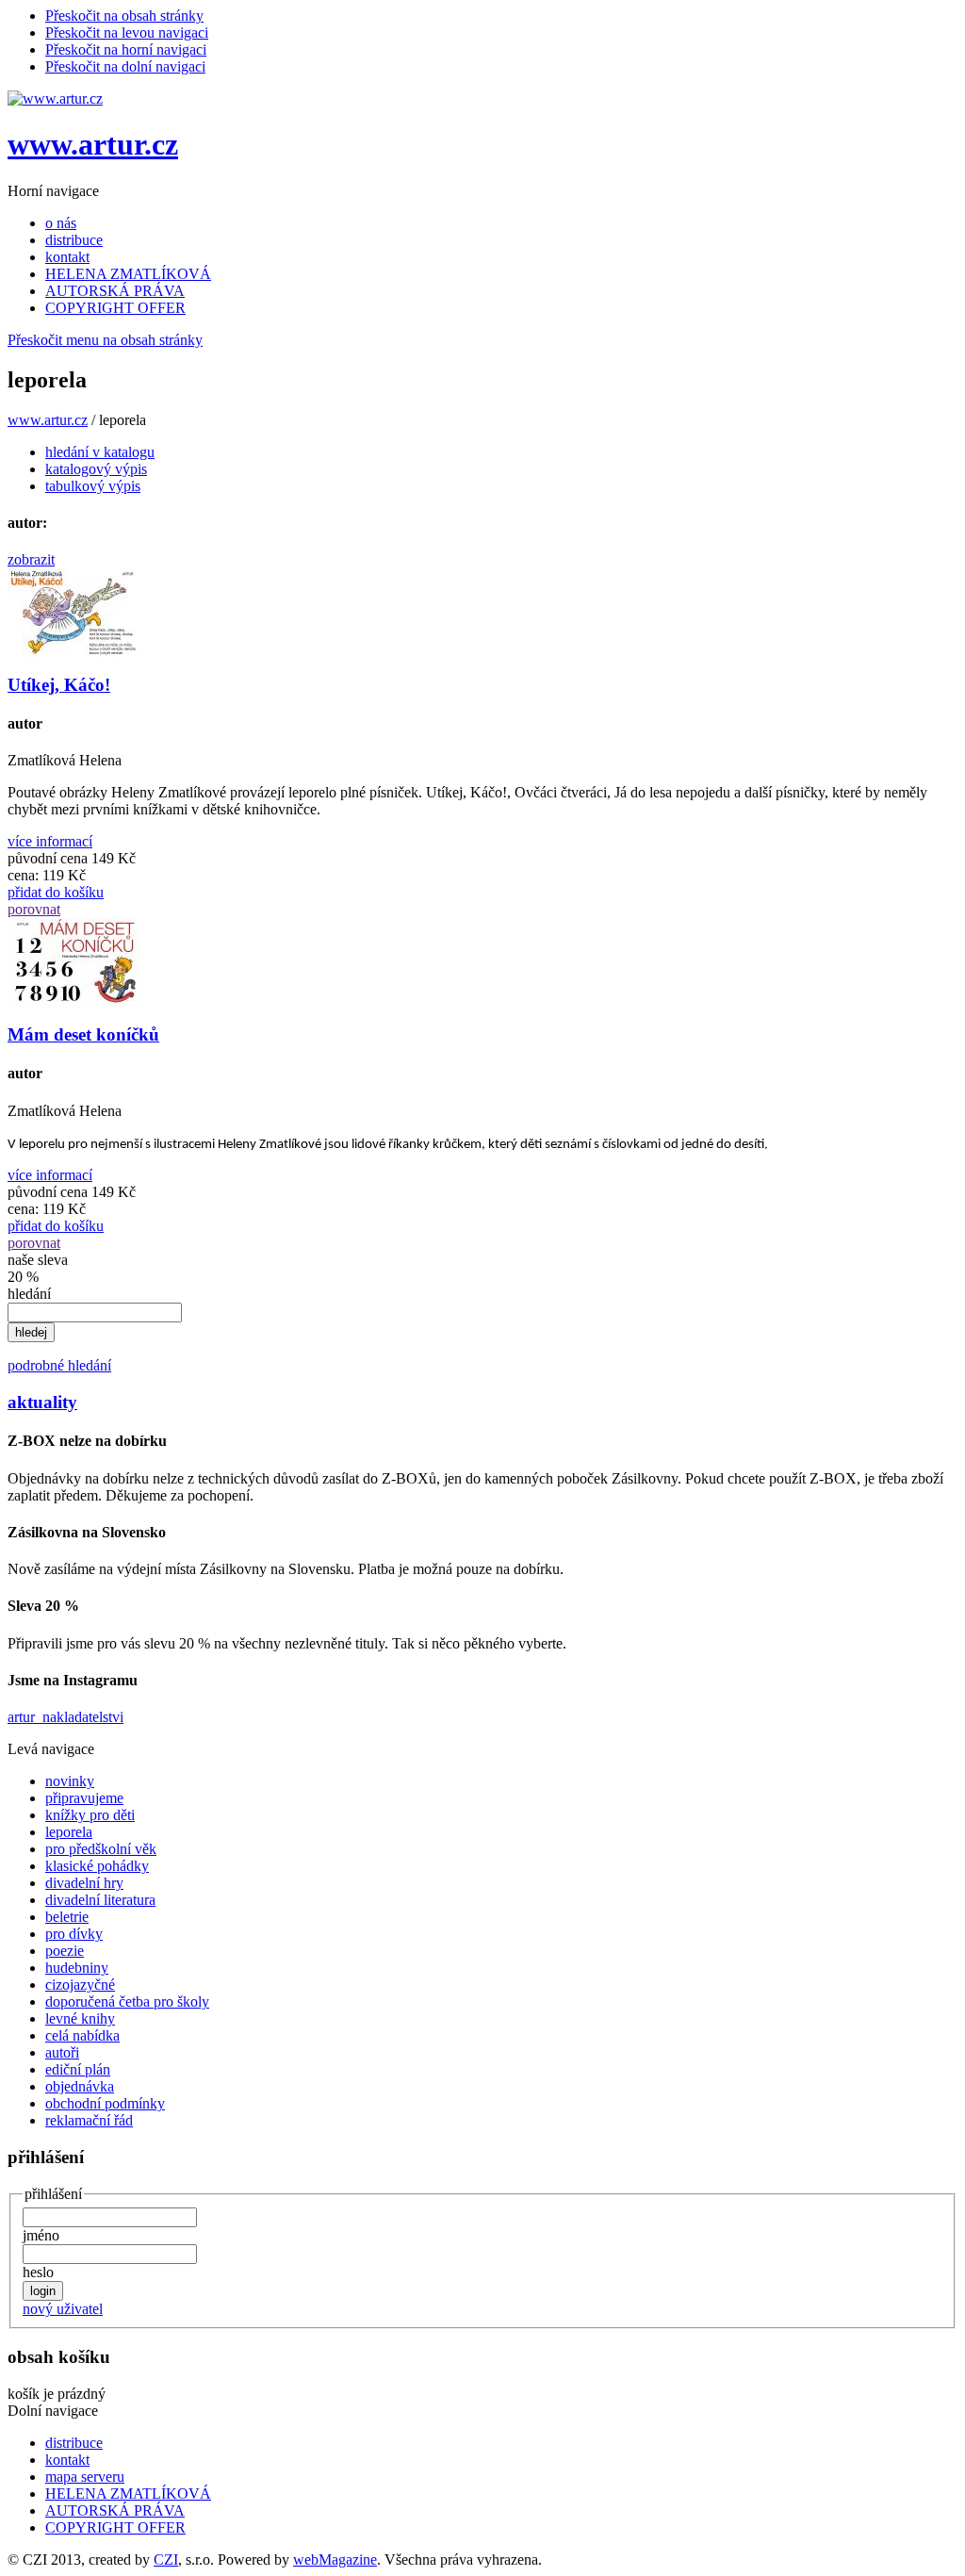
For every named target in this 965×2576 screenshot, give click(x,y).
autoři (62, 2052)
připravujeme (84, 1798)
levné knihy (80, 2018)
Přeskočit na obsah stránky (124, 16)
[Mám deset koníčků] (74, 1001)
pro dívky (74, 1934)
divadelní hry (84, 1883)
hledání (29, 1294)
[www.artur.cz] (55, 98)
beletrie (67, 1917)
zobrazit (31, 559)
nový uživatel (63, 2309)
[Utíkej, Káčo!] (74, 652)
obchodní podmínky (105, 2103)
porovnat (34, 909)
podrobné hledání (59, 1365)
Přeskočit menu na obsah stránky (105, 340)
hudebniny (77, 1968)
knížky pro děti (90, 1815)
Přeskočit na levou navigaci (127, 33)
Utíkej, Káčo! (59, 685)
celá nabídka (82, 2035)
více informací (50, 841)
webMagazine (335, 2560)
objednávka (80, 2086)
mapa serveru (85, 2477)
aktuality (42, 1402)
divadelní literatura (100, 1900)
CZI (166, 2560)
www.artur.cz (93, 144)
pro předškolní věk (101, 1849)
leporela (69, 1832)
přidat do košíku (56, 892)
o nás (61, 223)
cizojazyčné (80, 1985)
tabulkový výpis (93, 486)
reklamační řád (89, 2120)
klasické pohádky (97, 1866)
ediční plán (78, 2069)
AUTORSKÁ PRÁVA (115, 291)
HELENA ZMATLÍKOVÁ (128, 274)
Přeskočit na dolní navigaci (125, 66)
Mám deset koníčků (83, 1034)
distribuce (74, 240)
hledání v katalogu (100, 452)
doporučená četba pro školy (127, 2002)
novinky (70, 1781)
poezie (65, 1951)
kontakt (67, 257)
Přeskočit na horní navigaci (126, 49)
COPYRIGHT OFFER (115, 308)
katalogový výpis (96, 469)
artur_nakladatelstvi (65, 1717)
